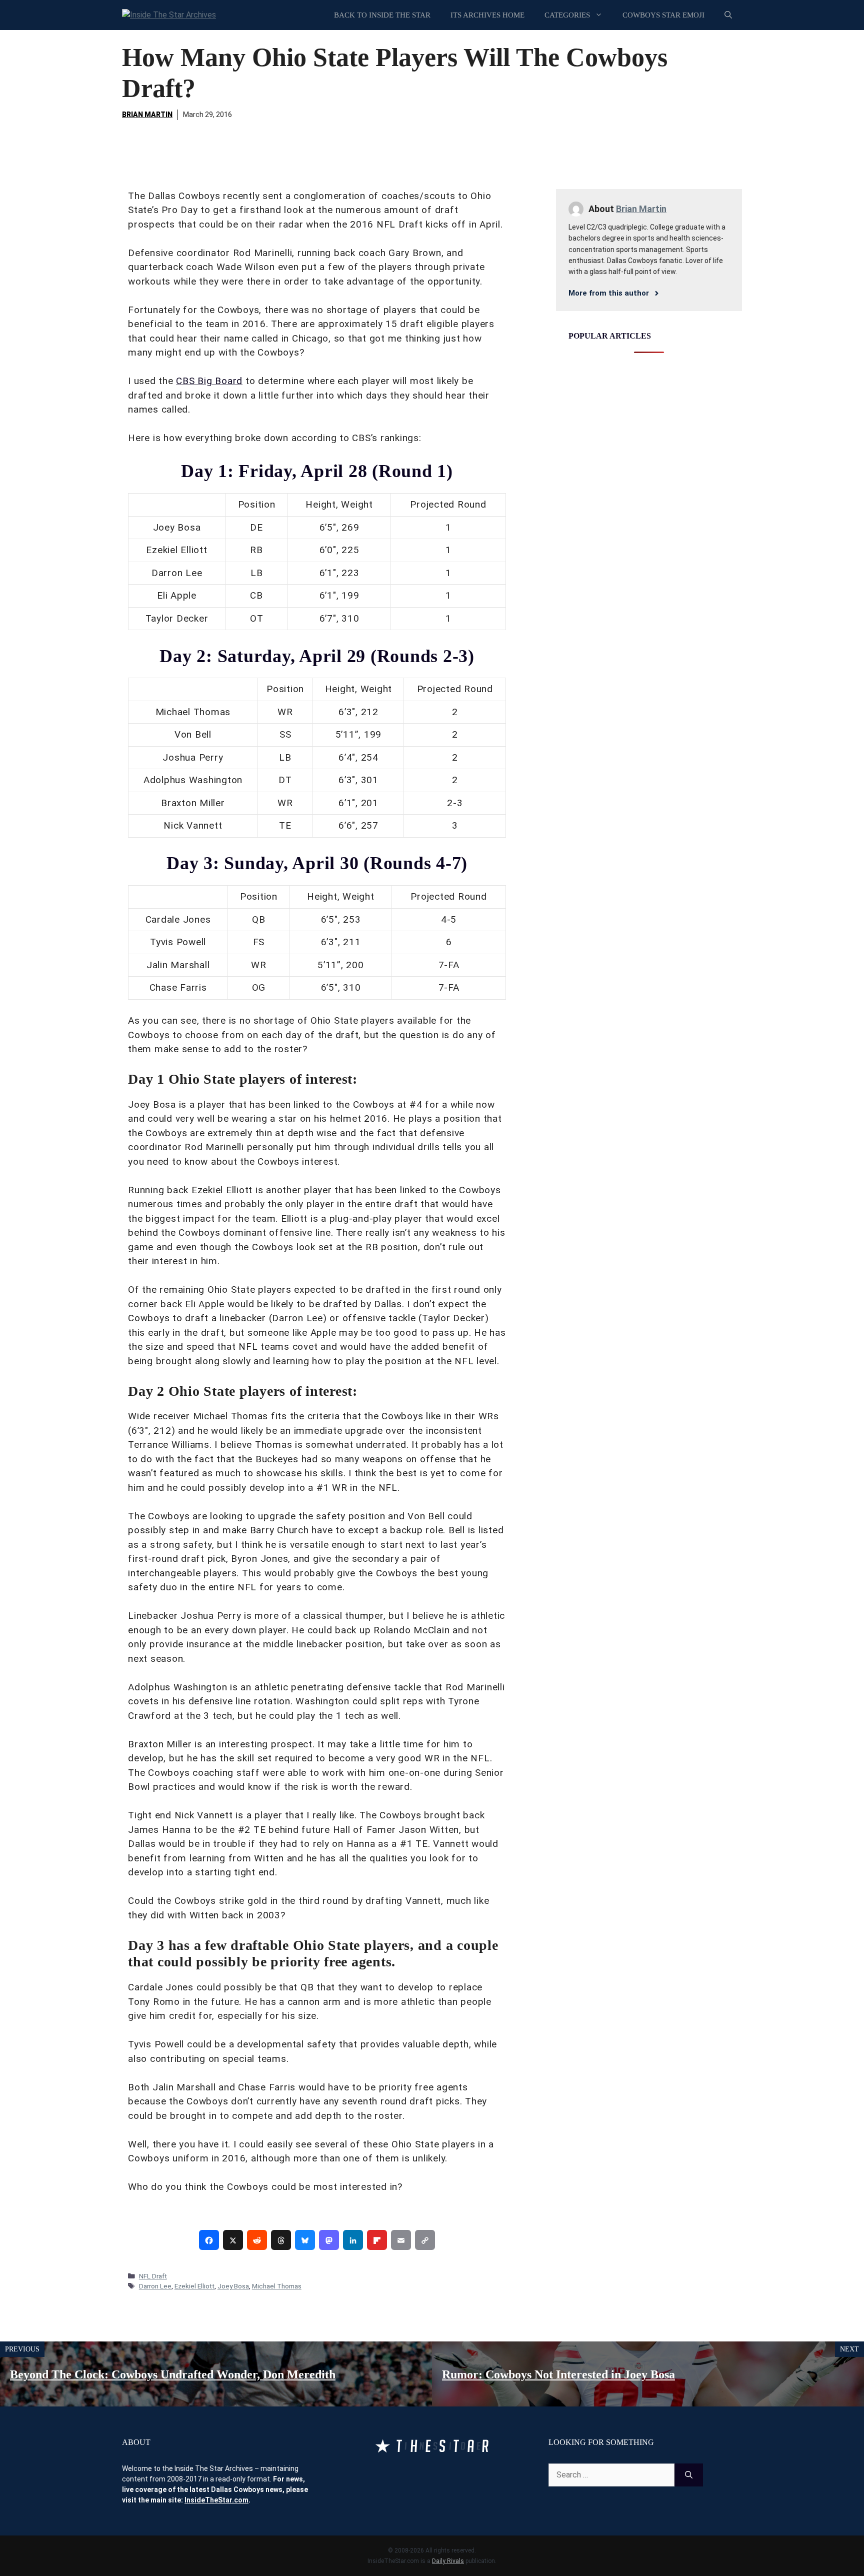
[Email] (401, 2240)
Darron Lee (155, 2286)
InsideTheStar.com (216, 2500)
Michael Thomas (277, 2286)
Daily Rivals (448, 2561)
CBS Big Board (209, 381)
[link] (209, 2240)
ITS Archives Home (487, 15)
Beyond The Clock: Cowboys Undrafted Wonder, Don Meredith (173, 2374)
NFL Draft (153, 2276)
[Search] (689, 2475)
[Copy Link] (425, 2240)
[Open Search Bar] (728, 15)
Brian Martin (147, 115)
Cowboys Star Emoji (663, 15)
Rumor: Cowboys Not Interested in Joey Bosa (558, 2374)
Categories (567, 15)
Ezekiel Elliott (194, 2286)
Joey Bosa (233, 2286)
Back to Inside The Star (382, 15)
